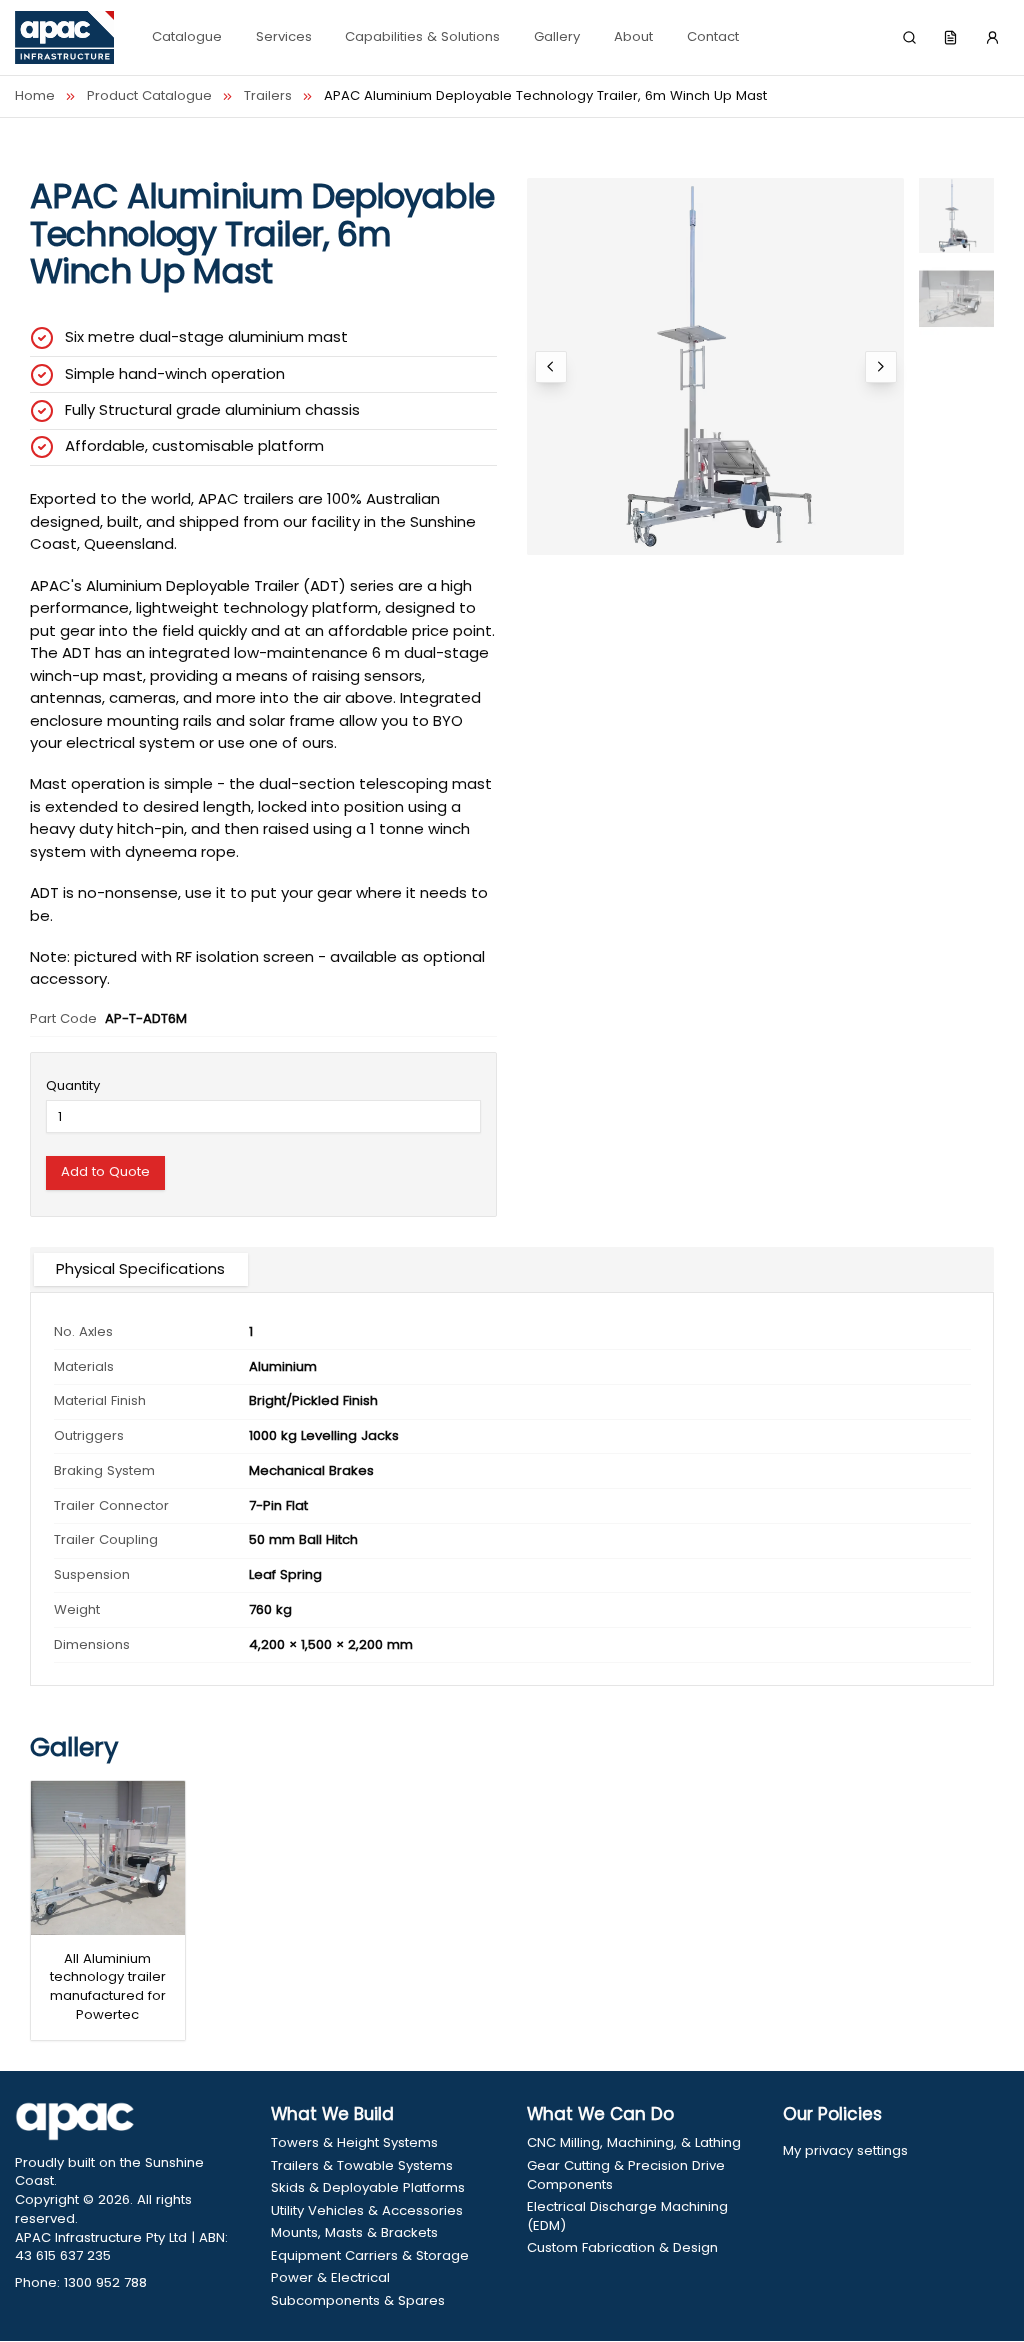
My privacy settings (845, 2151)
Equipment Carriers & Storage (370, 2256)
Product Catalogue (149, 96)
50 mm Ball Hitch (303, 1539)
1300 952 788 (105, 2282)
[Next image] (881, 367)
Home (35, 96)
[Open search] (910, 38)
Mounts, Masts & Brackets (354, 2233)
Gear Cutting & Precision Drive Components (626, 2175)
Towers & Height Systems (354, 2143)
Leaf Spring (285, 1574)
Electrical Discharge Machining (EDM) (627, 2216)
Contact (713, 36)
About (633, 36)
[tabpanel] (512, 1489)
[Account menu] (992, 38)
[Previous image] (551, 367)
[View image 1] (956, 215)
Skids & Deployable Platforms (368, 2188)
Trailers (268, 96)
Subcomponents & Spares (358, 2301)
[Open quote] (951, 38)
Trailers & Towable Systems (362, 2166)
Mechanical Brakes (311, 1470)
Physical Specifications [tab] (140, 1268)
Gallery (557, 36)
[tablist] (512, 1269)
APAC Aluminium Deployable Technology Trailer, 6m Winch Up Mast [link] (545, 96)
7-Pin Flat (278, 1505)
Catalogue (187, 36)
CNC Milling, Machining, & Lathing (634, 2143)
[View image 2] (956, 298)
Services (284, 36)
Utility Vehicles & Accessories (367, 2211)
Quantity (73, 1085)
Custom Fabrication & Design (622, 2248)
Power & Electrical (330, 2278)
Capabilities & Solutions (422, 36)
